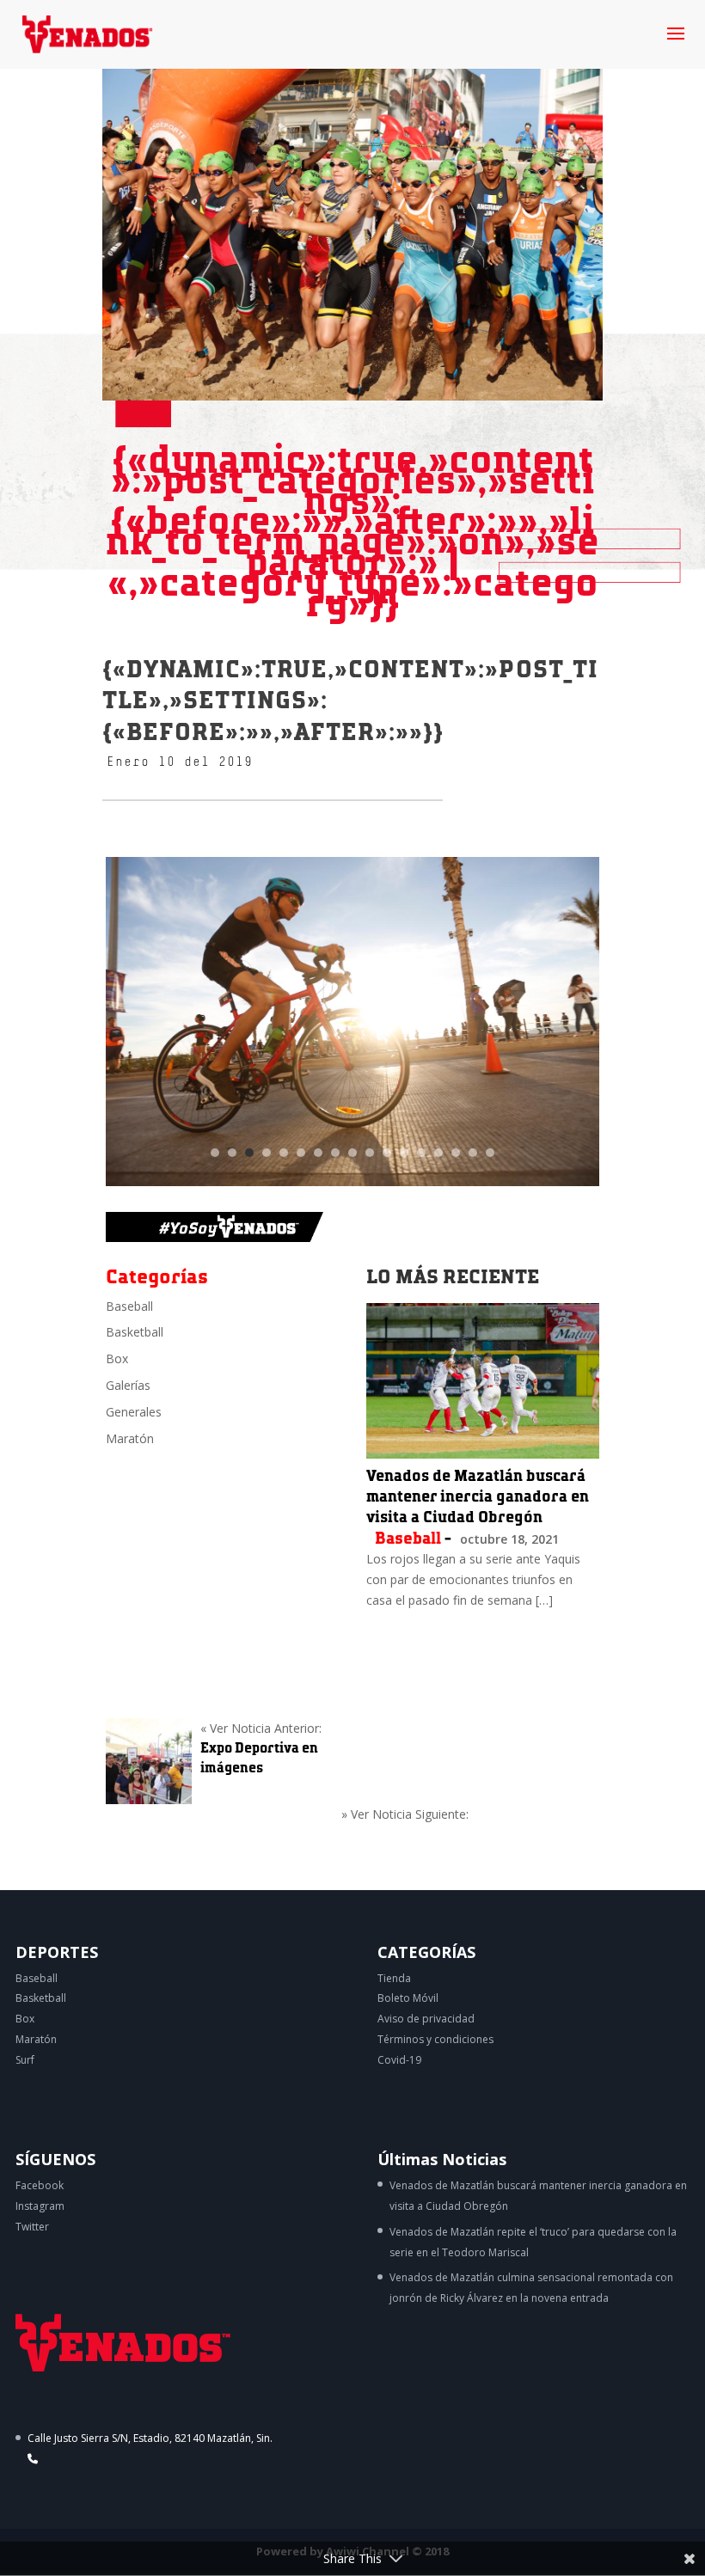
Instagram (40, 2206)
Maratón (130, 1438)
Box (117, 1358)
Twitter (32, 2227)
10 (370, 1153)
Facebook (40, 2185)
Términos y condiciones (435, 2039)
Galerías (128, 1385)
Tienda (394, 1978)
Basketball (135, 1332)
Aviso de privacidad (426, 2019)
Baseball (129, 1306)
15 (456, 1153)
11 (387, 1153)
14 (438, 1153)
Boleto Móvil (408, 1998)
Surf (25, 2060)
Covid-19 (399, 2060)
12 (404, 1153)
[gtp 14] (352, 1186)
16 (473, 1153)
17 (490, 1153)
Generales (134, 1412)
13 (421, 1153)
